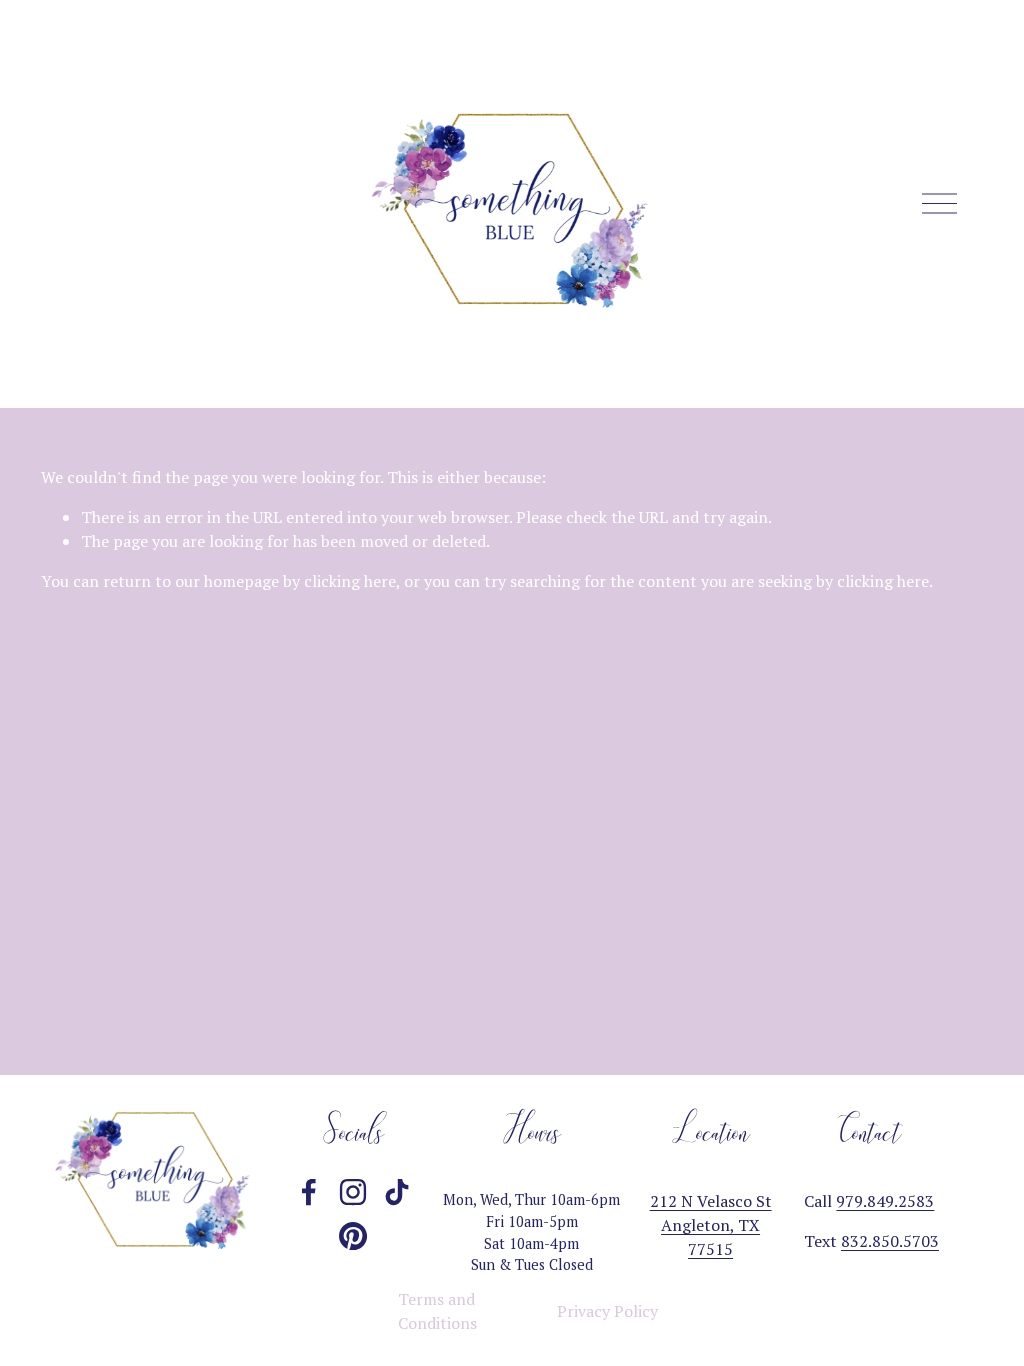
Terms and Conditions (437, 1311)
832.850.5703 (890, 1241)
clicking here (350, 581)
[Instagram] (353, 1192)
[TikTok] (397, 1192)
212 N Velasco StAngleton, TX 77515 (711, 1225)
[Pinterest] (353, 1236)
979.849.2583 (885, 1201)
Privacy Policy (607, 1311)
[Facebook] (309, 1192)
